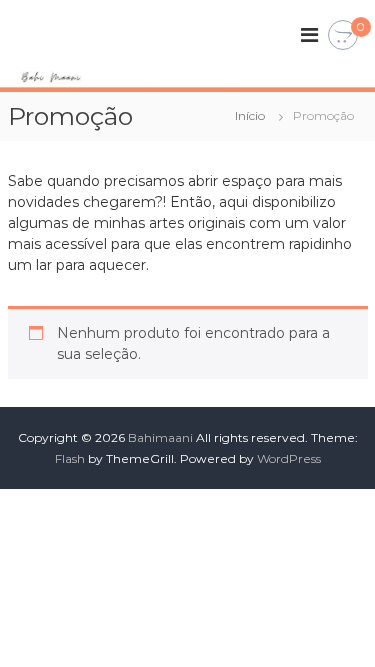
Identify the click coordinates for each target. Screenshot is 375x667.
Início (250, 115)
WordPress (289, 458)
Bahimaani (160, 437)
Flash (70, 458)
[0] (343, 36)
